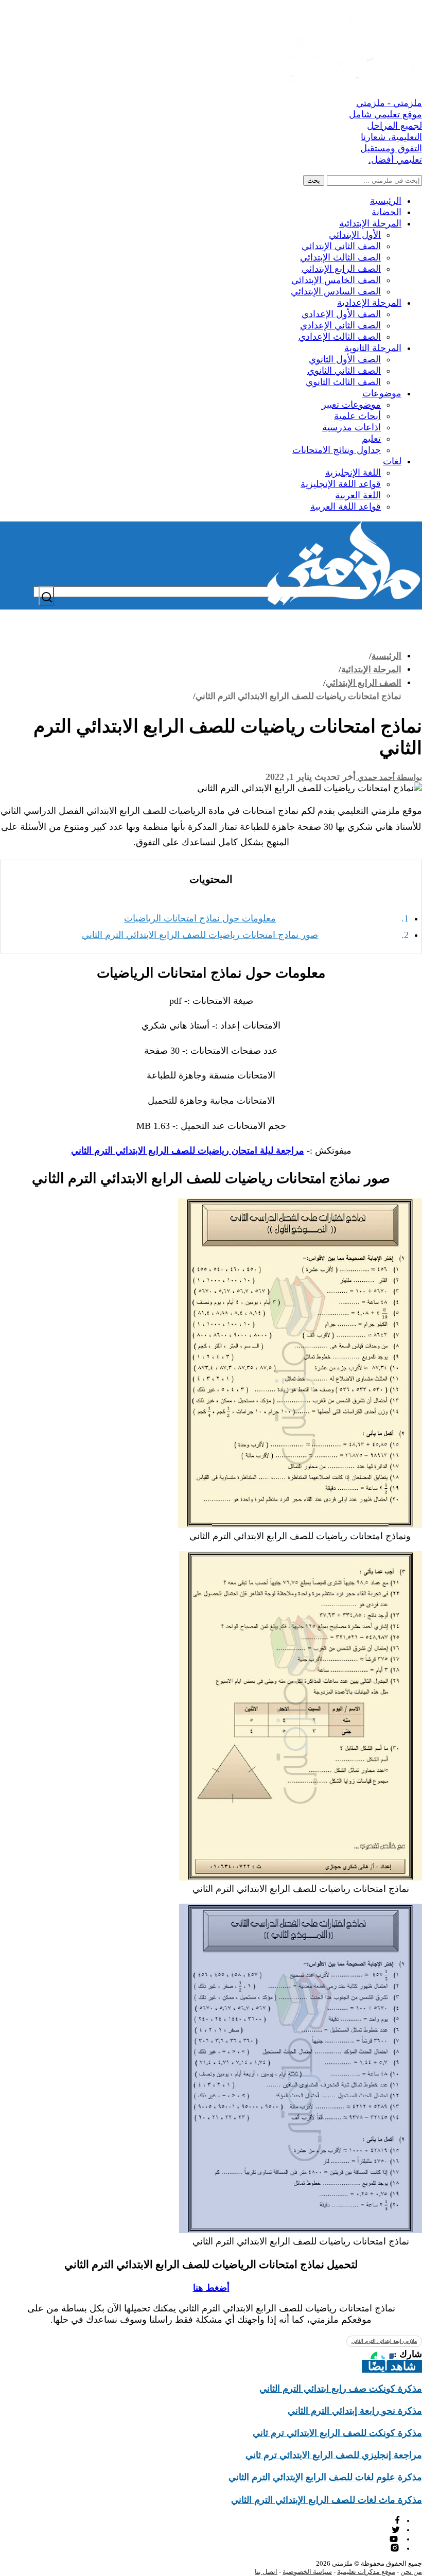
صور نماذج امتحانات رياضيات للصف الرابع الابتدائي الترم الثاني (200, 935)
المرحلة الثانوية (373, 348)
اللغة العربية (358, 495)
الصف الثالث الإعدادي (340, 337)
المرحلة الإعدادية (369, 303)
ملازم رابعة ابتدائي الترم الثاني (384, 2341)
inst (395, 2548)
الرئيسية (386, 201)
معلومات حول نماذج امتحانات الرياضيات (200, 918)
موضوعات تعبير (351, 405)
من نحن (411, 2572)
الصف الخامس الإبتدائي (336, 280)
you (395, 2539)
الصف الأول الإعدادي (341, 314)
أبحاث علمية (357, 416)
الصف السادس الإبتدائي (336, 291)
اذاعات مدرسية (351, 427)
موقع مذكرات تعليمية (366, 2572)
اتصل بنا (266, 2572)
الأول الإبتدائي (355, 235)
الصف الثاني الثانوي (344, 371)
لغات (392, 461)
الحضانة (386, 212)
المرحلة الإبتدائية (370, 223)
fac (396, 2520)
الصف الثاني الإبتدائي (341, 246)
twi (396, 2529)
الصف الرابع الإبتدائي (341, 269)
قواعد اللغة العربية (346, 507)
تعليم (371, 439)
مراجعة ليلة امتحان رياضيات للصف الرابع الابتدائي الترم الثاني (188, 1151)
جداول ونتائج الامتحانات (337, 450)
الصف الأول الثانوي (345, 359)
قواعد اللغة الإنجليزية (341, 484)
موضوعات (382, 393)
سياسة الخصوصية (307, 2572)
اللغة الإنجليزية (353, 473)
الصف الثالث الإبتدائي (340, 257)
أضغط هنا (211, 2288)
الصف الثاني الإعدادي (340, 325)
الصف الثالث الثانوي (343, 382)
